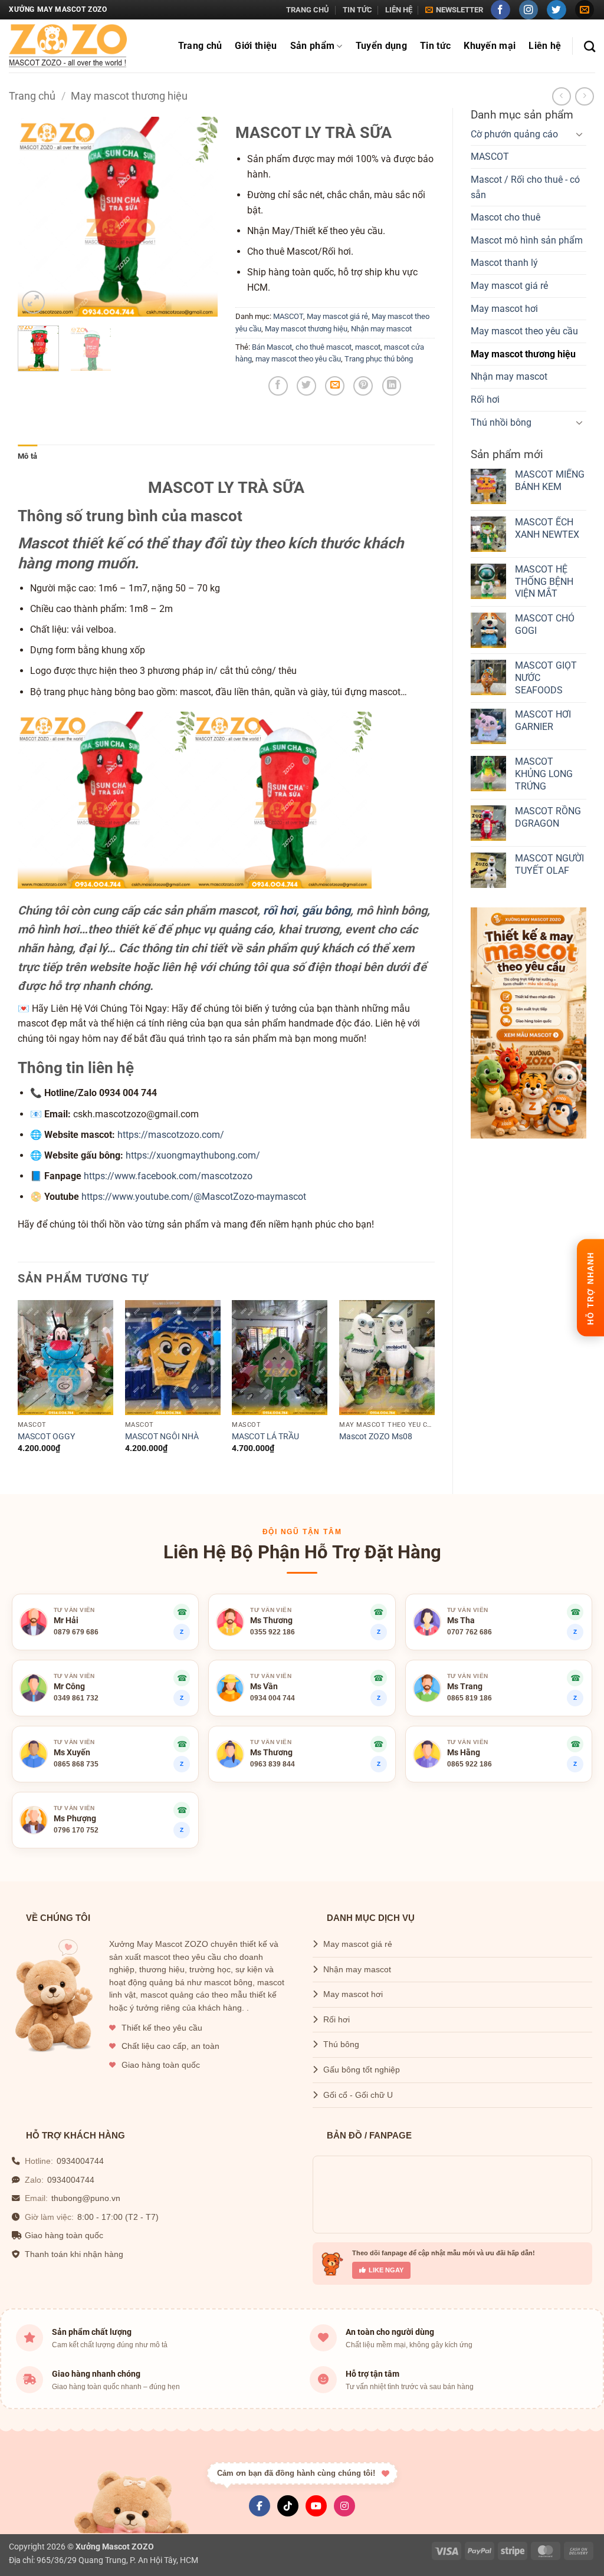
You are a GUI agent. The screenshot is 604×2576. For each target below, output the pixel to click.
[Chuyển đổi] (579, 134)
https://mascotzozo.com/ (171, 1135)
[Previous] (37, 217)
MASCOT (490, 157)
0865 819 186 (470, 1698)
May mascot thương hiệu (129, 96)
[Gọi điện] (575, 1744)
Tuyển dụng (381, 46)
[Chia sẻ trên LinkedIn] (392, 386)
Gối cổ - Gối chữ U (358, 2095)
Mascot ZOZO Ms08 (376, 1437)
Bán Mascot (272, 347)
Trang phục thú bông (379, 359)
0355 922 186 (273, 1632)
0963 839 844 (273, 1764)
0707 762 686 (470, 1632)
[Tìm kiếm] (590, 46)
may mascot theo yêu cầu (298, 359)
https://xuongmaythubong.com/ (193, 1155)
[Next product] (561, 96)
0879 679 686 (76, 1632)
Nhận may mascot (509, 376)
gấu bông (326, 910)
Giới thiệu (256, 46)
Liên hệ (399, 10)
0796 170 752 (76, 1830)
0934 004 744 (273, 1698)
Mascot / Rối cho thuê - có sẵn (525, 187)
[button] (454, 10)
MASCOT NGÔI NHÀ (162, 1437)
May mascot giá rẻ (509, 286)
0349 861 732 (76, 1698)
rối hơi (280, 910)
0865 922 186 (470, 1764)
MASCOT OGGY (46, 1437)
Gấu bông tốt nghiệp (362, 2070)
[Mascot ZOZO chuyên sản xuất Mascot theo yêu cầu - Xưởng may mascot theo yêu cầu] (68, 46)
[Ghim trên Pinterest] (363, 386)
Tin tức (357, 10)
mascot (368, 347)
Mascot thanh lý (504, 263)
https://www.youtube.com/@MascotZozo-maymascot (194, 1197)
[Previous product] (584, 96)
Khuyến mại (490, 46)
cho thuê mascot (324, 347)
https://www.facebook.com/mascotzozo (168, 1176)
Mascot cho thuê (505, 217)
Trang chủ (308, 10)
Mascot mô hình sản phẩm (527, 240)
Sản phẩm (313, 46)
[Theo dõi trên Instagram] (529, 10)
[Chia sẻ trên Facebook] (278, 386)
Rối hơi (485, 399)
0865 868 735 (76, 1764)
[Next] (199, 217)
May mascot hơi (504, 309)
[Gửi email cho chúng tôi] (585, 10)
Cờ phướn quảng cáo (514, 134)
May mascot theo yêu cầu (524, 331)
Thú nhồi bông (501, 422)
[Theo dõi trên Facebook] (500, 10)
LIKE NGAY (386, 2270)
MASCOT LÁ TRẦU (265, 1437)
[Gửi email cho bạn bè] (335, 386)
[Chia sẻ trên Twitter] (306, 386)
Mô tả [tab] (27, 456)
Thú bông (341, 2044)
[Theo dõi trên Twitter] (557, 10)
